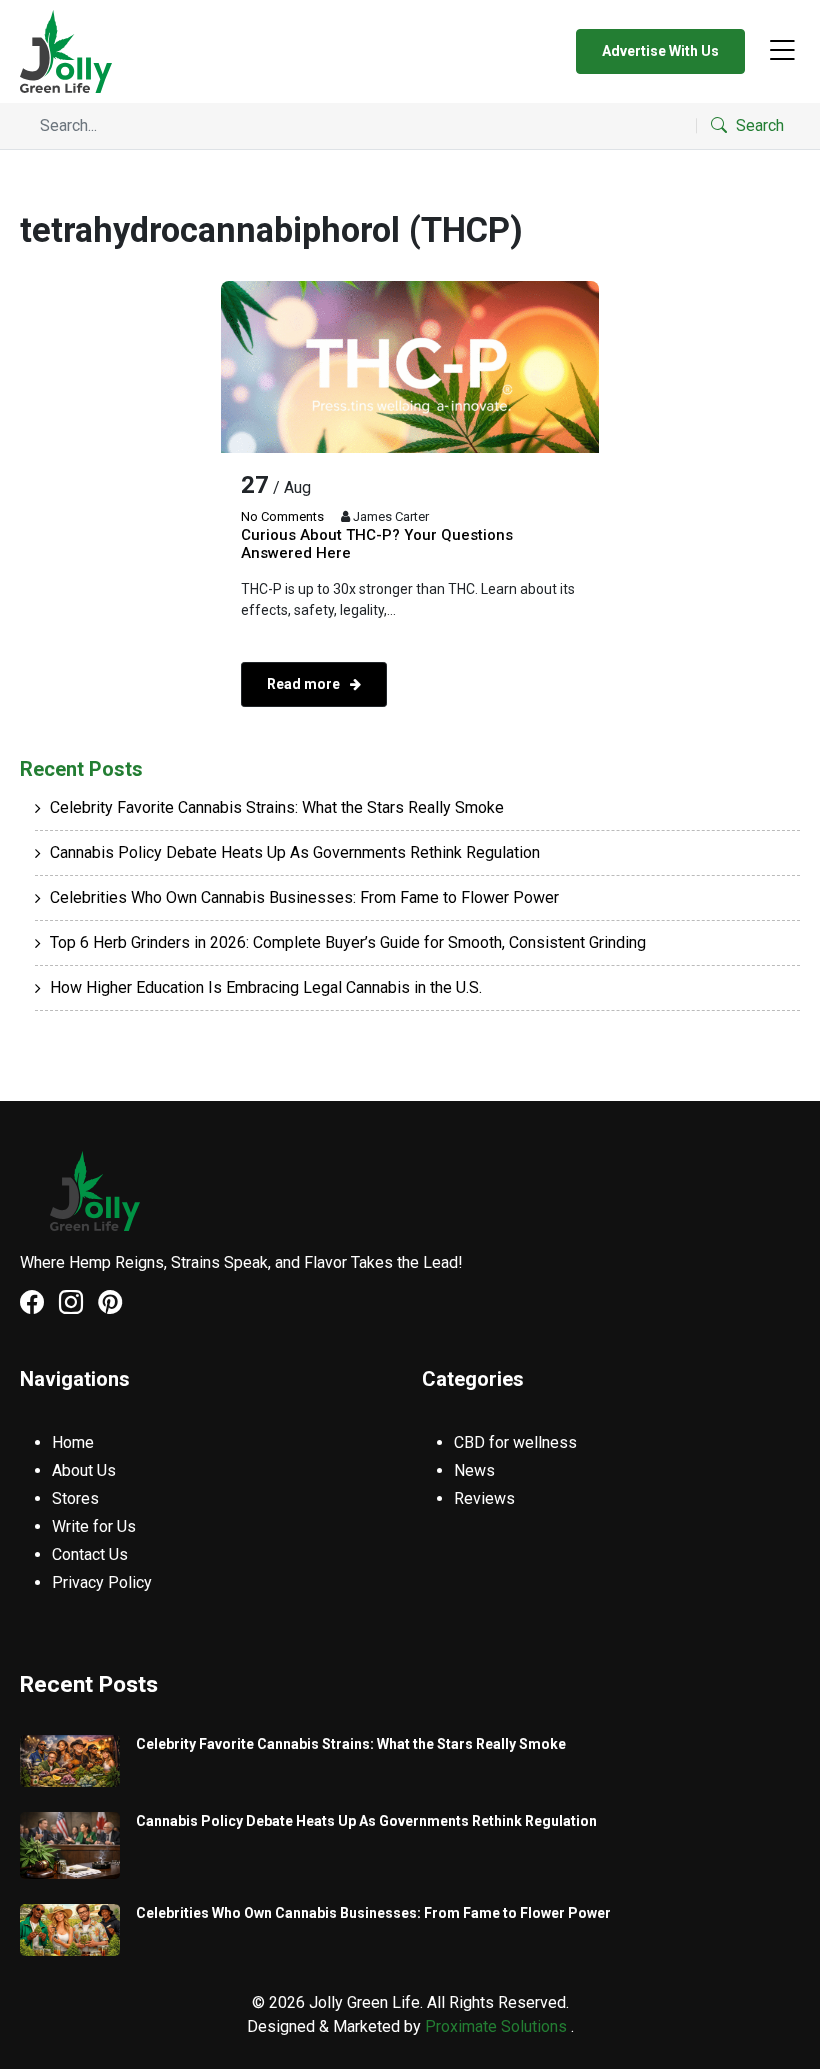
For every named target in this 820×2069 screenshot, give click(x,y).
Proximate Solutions (498, 2026)
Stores (75, 1498)
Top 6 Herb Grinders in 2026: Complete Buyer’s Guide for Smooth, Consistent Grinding (348, 942)
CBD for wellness (515, 1442)
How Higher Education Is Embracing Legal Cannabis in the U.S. (266, 987)
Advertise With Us (660, 51)
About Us (84, 1470)
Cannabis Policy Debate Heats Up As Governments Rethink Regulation (295, 852)
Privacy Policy (102, 1582)
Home (73, 1442)
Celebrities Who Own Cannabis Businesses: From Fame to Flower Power (304, 897)
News (474, 1470)
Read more (305, 684)
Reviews (484, 1498)
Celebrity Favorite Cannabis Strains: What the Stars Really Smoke (277, 807)
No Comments (282, 516)
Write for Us (94, 1526)
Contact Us (90, 1554)
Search (758, 125)
